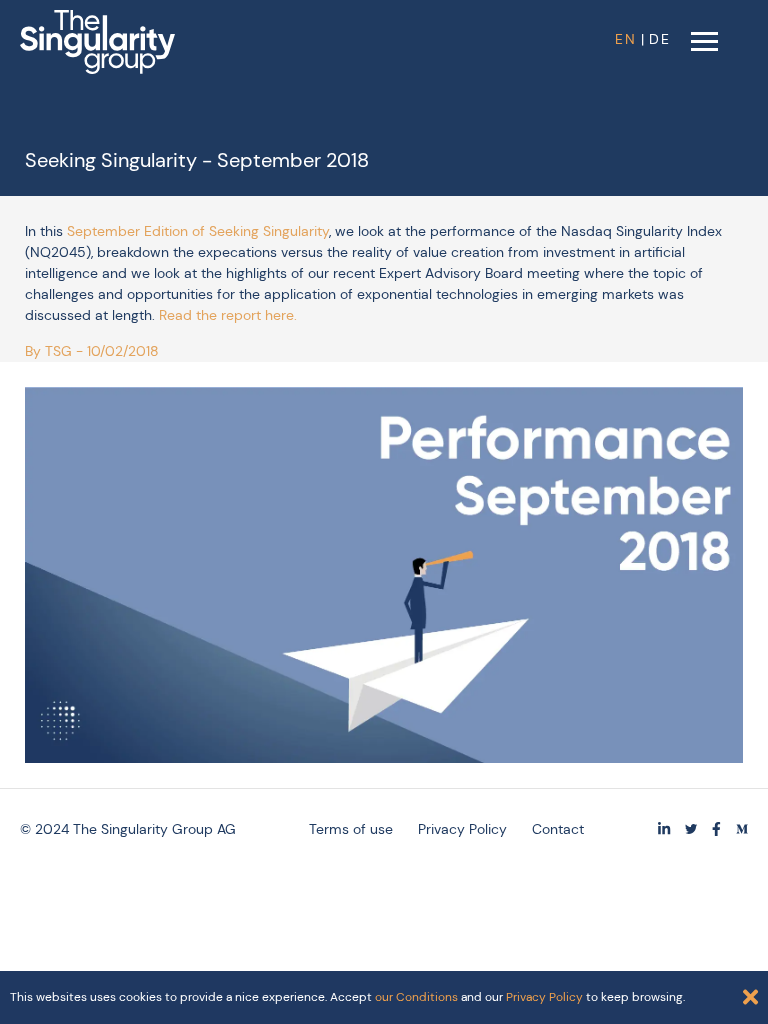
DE (660, 39)
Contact (558, 829)
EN (626, 39)
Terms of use (351, 829)
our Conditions (416, 997)
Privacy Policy (462, 829)
